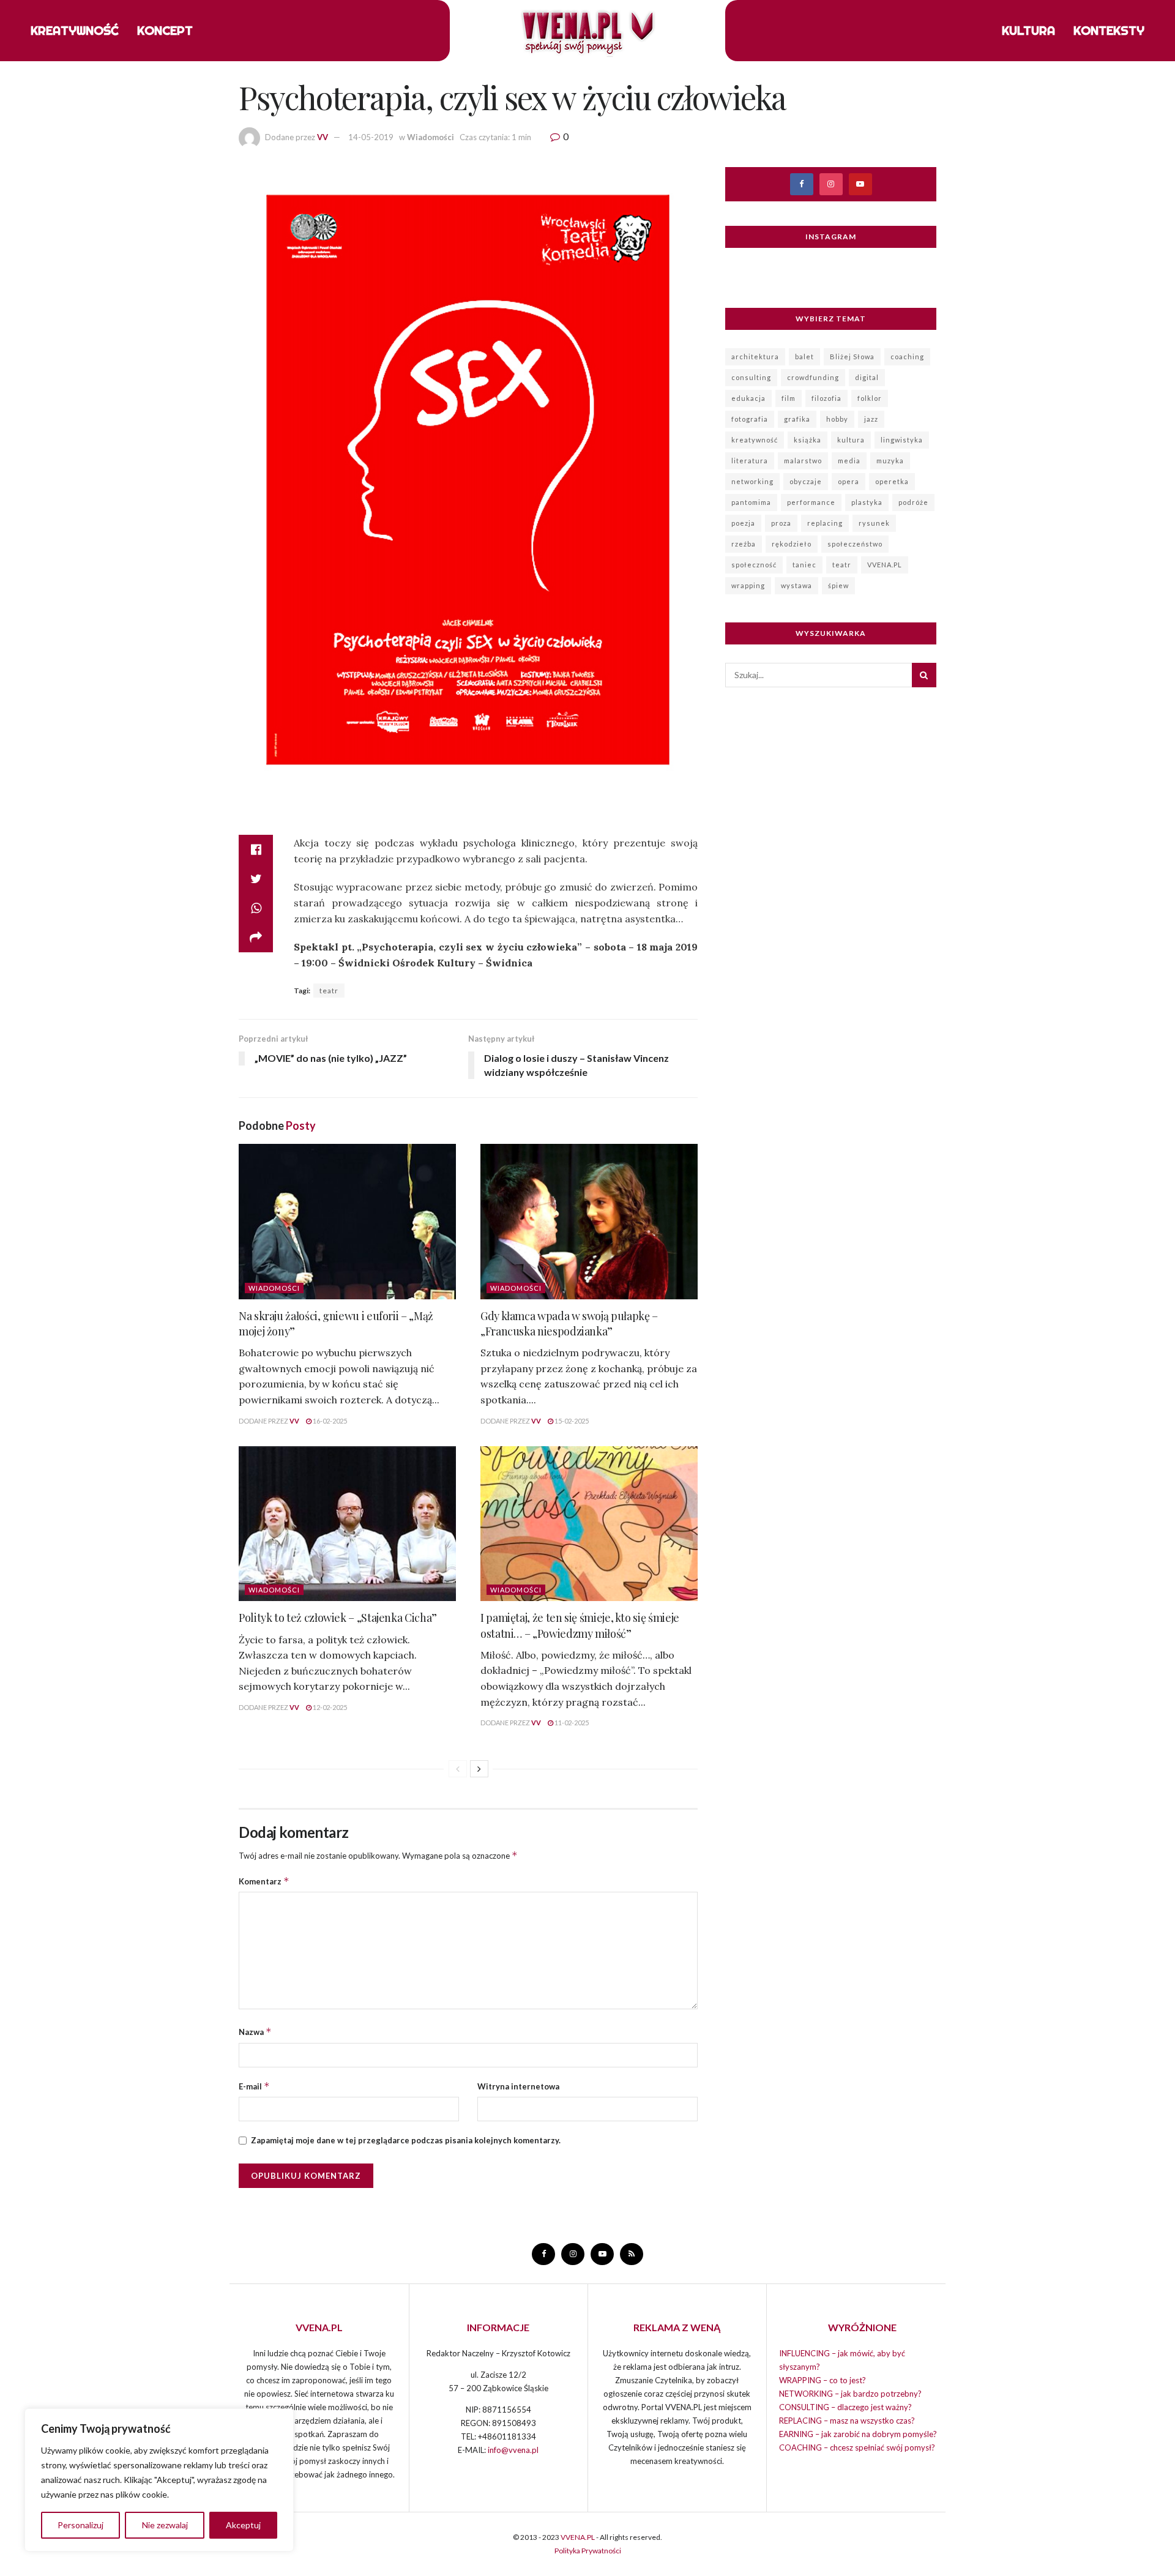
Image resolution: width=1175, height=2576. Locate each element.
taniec (804, 565)
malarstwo (803, 461)
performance (811, 502)
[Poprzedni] (458, 1769)
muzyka (890, 461)
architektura (755, 357)
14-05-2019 (371, 137)
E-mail (254, 2086)
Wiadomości (431, 137)
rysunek (874, 523)
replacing (825, 523)
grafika (797, 419)
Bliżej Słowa (852, 357)
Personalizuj (80, 2525)
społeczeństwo (855, 544)
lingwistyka (902, 440)
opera (849, 481)
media (849, 461)
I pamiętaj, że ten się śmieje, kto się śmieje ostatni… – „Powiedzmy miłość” (580, 1625)
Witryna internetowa (518, 2086)
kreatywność (755, 440)
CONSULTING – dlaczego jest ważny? (845, 2407)
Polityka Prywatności (588, 2551)
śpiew (838, 585)
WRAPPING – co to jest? (822, 2380)
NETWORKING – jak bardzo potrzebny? (850, 2394)
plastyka (867, 502)
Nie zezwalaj (165, 2525)
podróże (913, 502)
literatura (750, 461)
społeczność (754, 565)
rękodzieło (792, 544)
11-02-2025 (571, 1723)
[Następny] (479, 1769)
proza (781, 523)
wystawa (796, 585)
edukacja (748, 398)
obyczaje (806, 481)
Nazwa (255, 2032)
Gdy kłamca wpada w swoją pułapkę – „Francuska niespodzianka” (569, 1323)
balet (804, 357)
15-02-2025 (571, 1421)
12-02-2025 (329, 1707)
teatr (329, 991)
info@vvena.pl (513, 2450)
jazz (871, 419)
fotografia (750, 419)
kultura (851, 440)
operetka (892, 481)
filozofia (826, 398)
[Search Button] (924, 675)
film (789, 398)
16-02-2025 (329, 1421)
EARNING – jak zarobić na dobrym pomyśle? (858, 2434)
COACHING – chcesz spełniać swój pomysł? (857, 2447)
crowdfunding (813, 377)
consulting (751, 377)
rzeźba (744, 544)
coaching (907, 357)
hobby (837, 419)
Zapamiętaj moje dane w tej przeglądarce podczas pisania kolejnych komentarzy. (406, 2140)
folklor (870, 398)
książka (808, 440)
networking (752, 481)
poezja (743, 523)
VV (323, 137)
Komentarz (264, 1881)
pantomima (751, 502)
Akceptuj (243, 2525)
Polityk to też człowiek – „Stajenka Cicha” (338, 1618)
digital (867, 377)
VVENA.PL (885, 565)
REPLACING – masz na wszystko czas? (847, 2421)
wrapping (748, 585)
